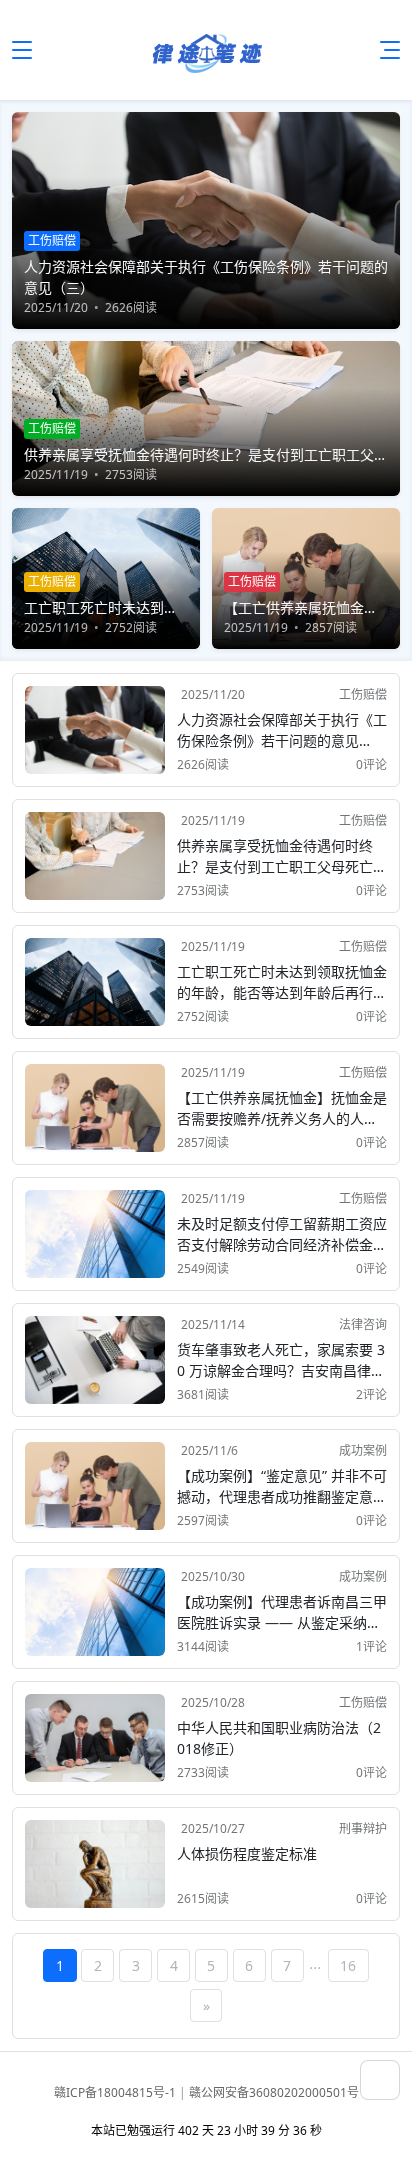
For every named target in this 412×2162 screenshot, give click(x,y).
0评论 (371, 764)
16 (348, 1965)
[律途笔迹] (206, 50)
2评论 (371, 1394)
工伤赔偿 (363, 694)
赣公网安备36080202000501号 (274, 2092)
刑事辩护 (363, 1828)
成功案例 (363, 1450)
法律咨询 (363, 1324)
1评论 (371, 1646)
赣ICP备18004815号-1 (116, 2092)
